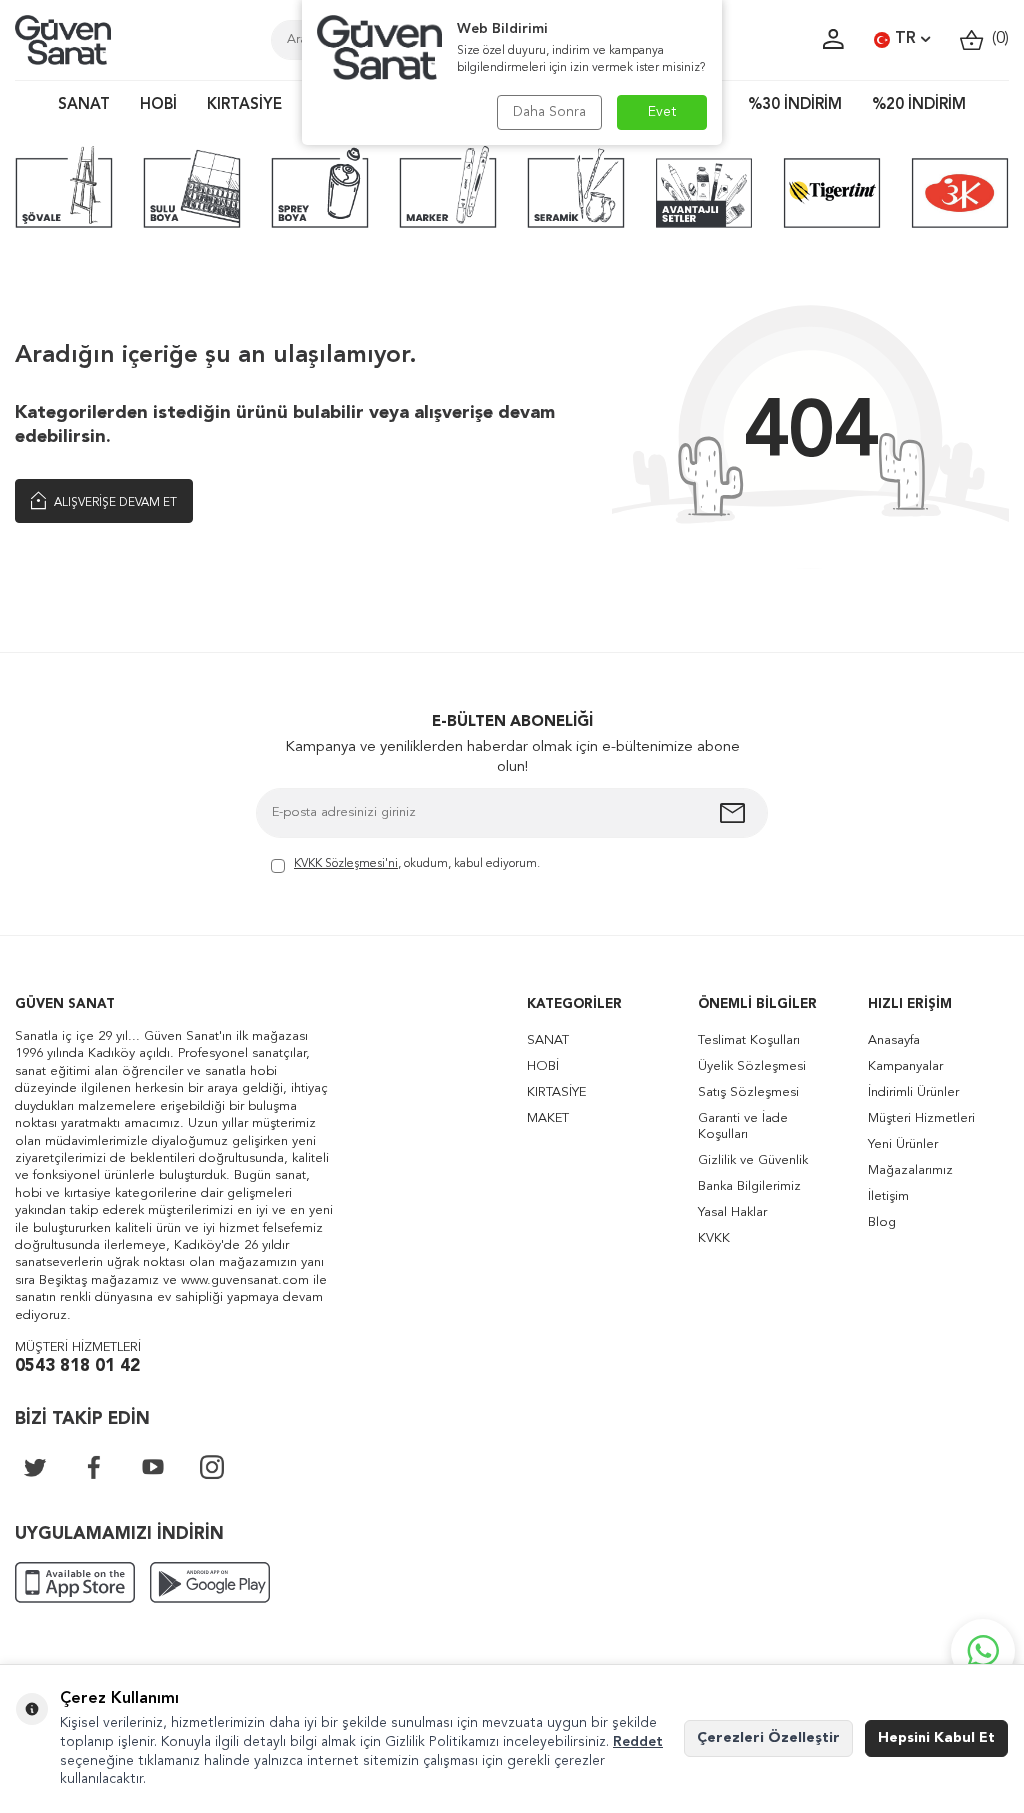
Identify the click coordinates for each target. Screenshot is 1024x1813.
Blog (882, 1222)
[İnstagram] (212, 1467)
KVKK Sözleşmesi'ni (346, 864)
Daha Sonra (549, 112)
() (996, 39)
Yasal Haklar (732, 1212)
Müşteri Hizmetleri (921, 1118)
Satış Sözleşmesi (748, 1092)
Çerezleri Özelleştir (768, 1738)
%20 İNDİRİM (919, 105)
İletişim (888, 1196)
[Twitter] (35, 1467)
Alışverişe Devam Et (114, 503)
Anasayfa (894, 1040)
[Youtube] (153, 1467)
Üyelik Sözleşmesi (752, 1066)
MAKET (548, 1118)
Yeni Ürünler (903, 1144)
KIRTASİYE (244, 105)
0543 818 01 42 (77, 1366)
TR (905, 39)
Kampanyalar (905, 1066)
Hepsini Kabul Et (936, 1738)
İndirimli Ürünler (913, 1092)
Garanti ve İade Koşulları (743, 1126)
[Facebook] (94, 1467)
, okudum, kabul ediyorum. (417, 864)
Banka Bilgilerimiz (749, 1186)
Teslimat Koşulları (749, 1040)
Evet (662, 112)
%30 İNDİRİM (795, 105)
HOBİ (158, 105)
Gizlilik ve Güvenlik (753, 1160)
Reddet (638, 1742)
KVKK (714, 1238)
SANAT (84, 105)
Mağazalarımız (910, 1170)
